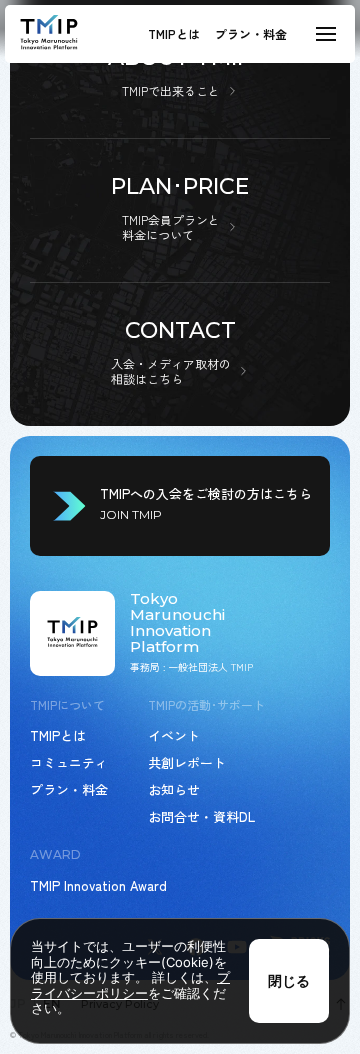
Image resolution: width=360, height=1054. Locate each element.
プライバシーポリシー (130, 985)
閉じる (289, 980)
